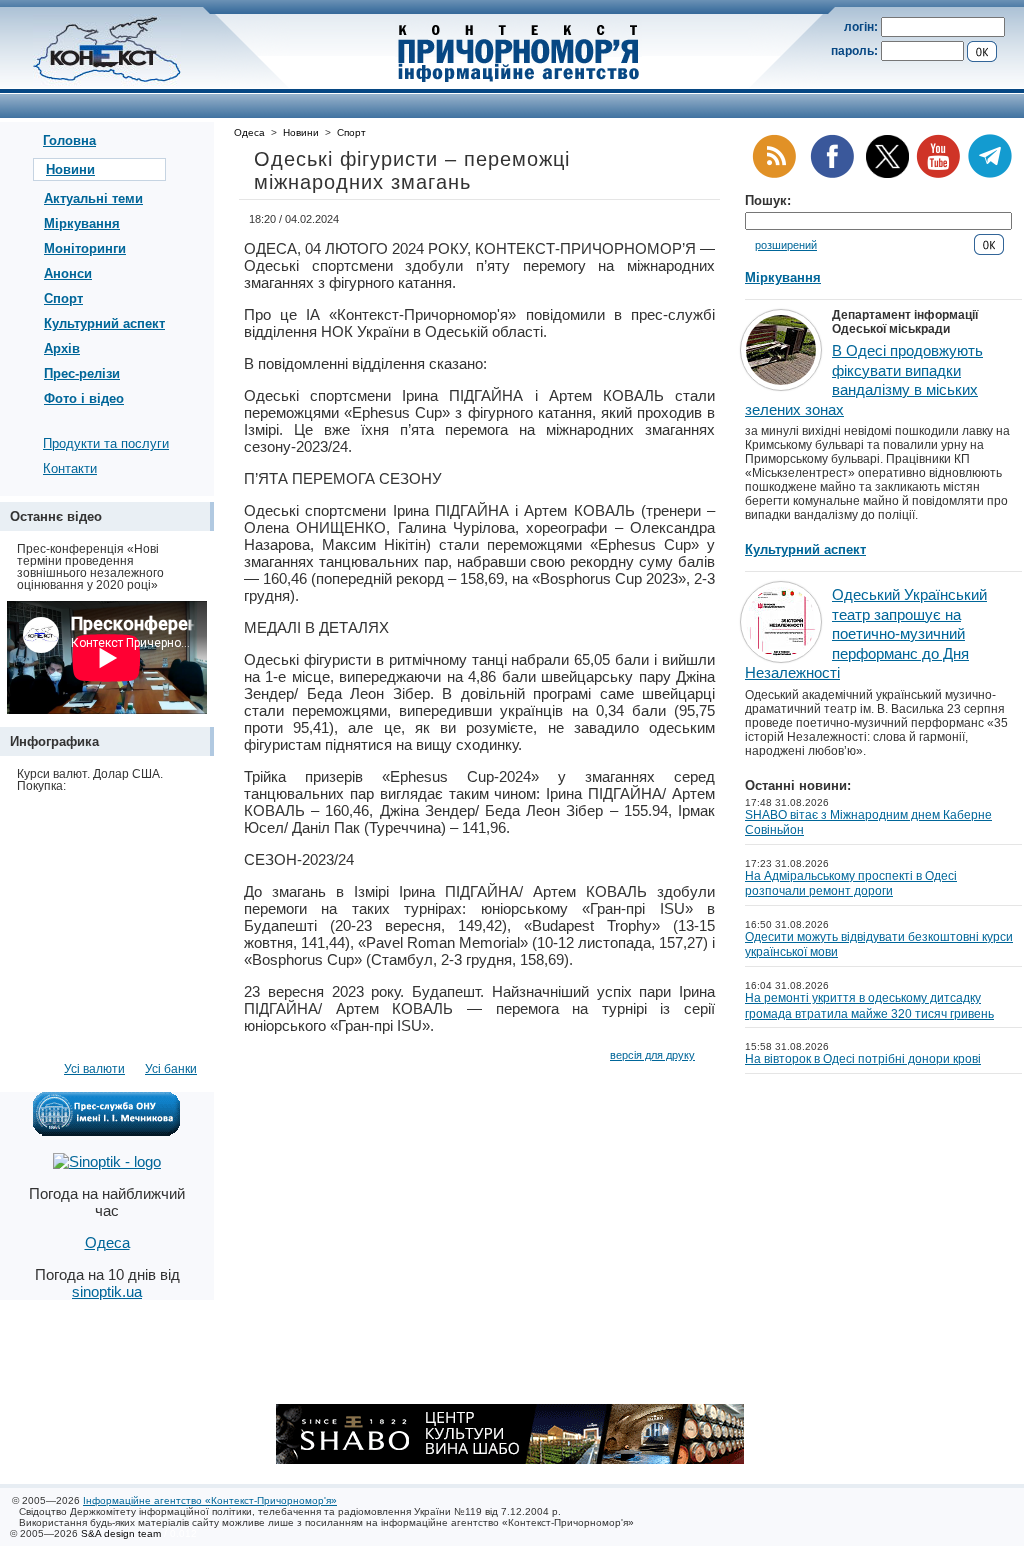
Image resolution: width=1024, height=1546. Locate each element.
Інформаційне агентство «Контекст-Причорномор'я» (210, 1500)
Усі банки (171, 1069)
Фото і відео (84, 398)
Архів (62, 348)
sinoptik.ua (107, 1291)
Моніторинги (85, 248)
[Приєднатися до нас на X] (887, 174)
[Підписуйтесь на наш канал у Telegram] (990, 174)
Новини (70, 169)
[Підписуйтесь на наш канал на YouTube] (938, 174)
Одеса (249, 132)
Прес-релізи (82, 373)
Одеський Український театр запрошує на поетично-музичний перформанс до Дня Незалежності (866, 633)
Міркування (82, 223)
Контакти (70, 468)
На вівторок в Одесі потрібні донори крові (863, 1059)
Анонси (68, 273)
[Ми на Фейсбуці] (832, 174)
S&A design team (121, 1533)
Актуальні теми (93, 198)
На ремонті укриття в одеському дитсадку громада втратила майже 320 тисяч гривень (869, 1006)
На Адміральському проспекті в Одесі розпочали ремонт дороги (851, 884)
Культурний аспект (104, 323)
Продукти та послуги (106, 443)
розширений (786, 245)
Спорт (63, 298)
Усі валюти (94, 1069)
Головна (69, 140)
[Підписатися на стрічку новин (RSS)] (774, 174)
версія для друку (652, 1055)
